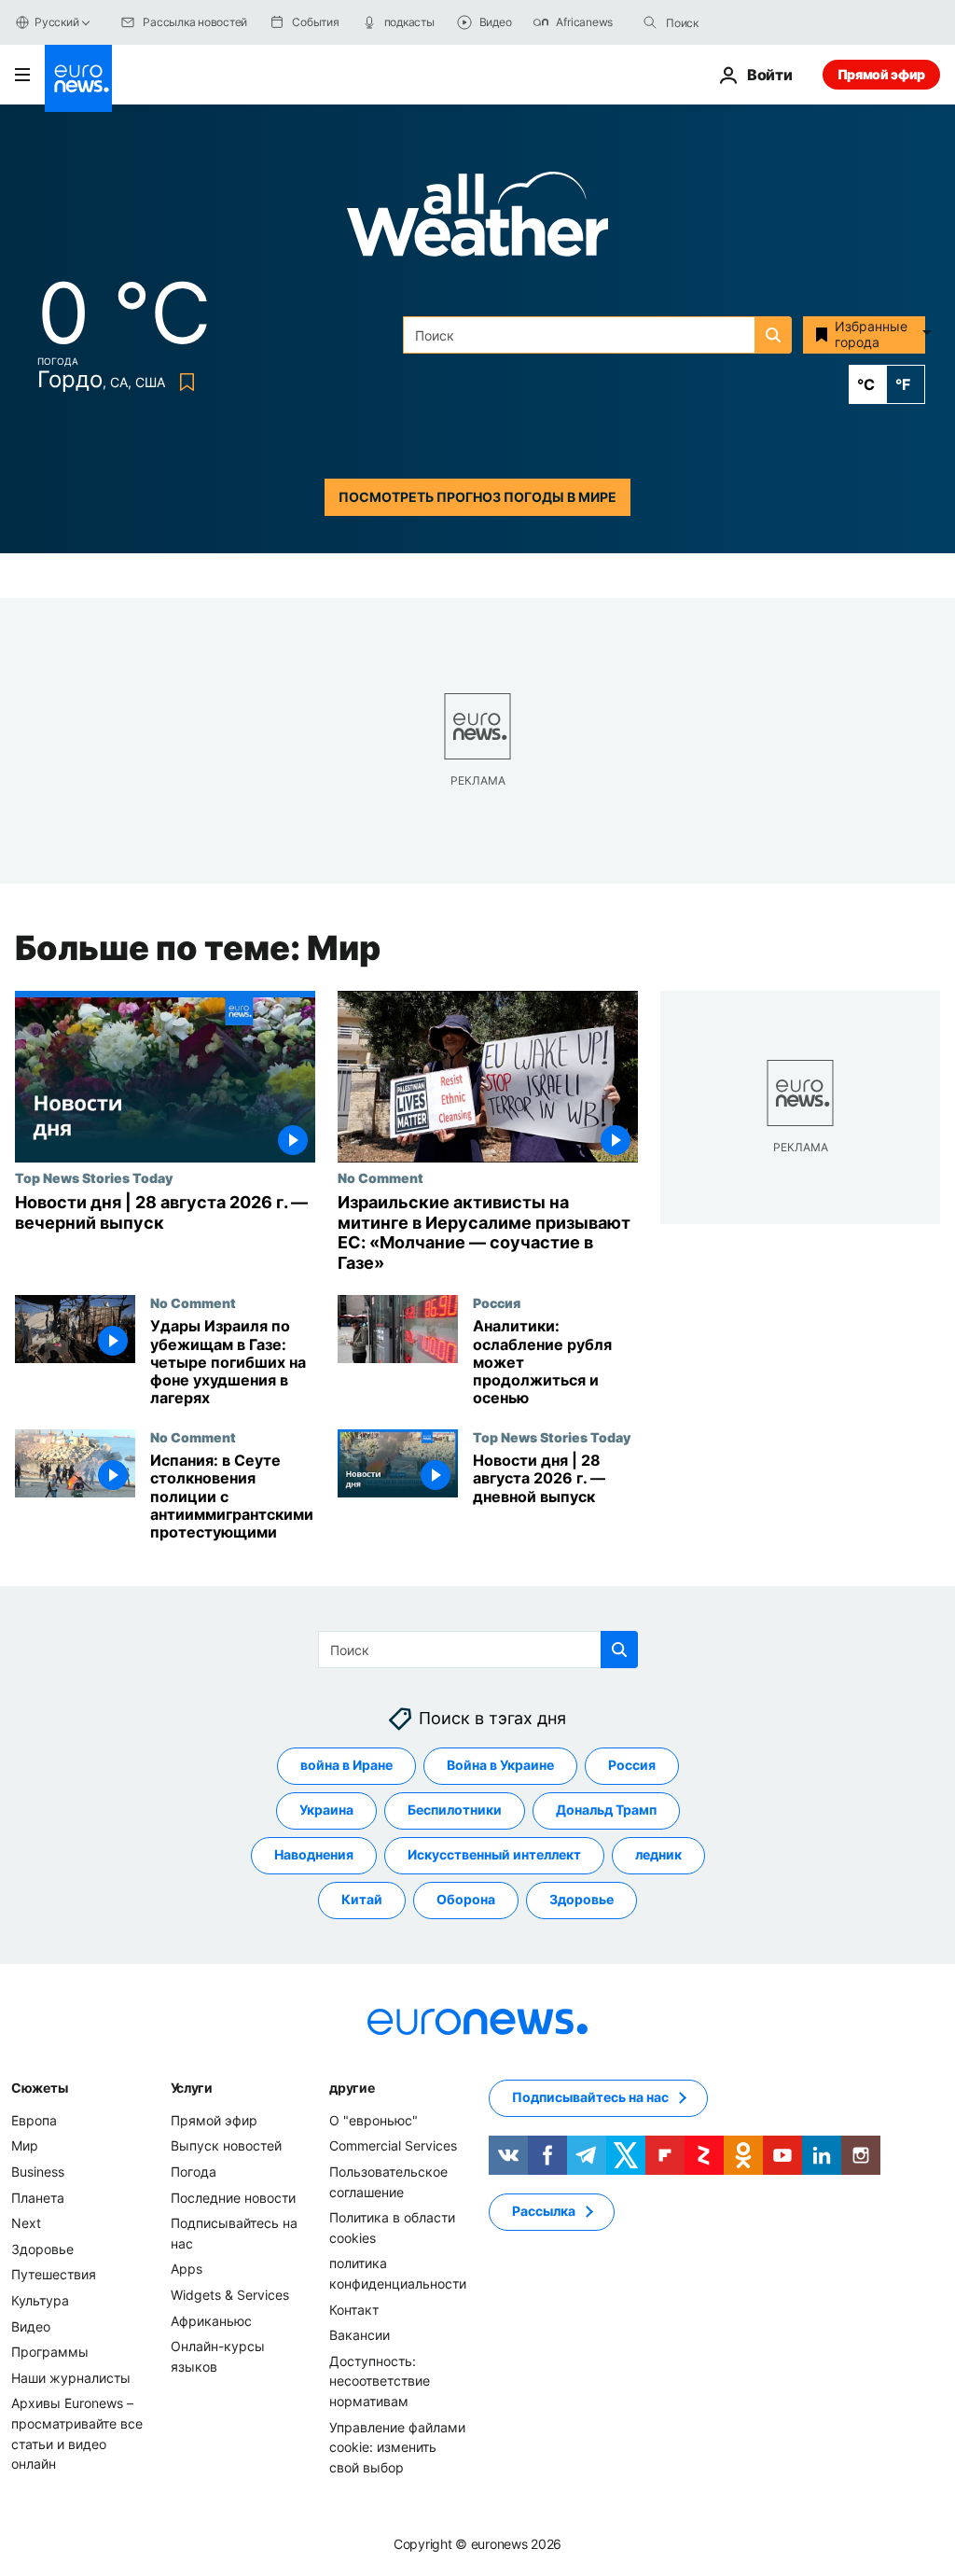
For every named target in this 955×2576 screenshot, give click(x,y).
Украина (326, 1810)
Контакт (354, 2310)
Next (26, 2223)
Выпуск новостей (226, 2146)
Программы (50, 2352)
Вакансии (360, 2335)
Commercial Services (393, 2146)
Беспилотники (455, 1810)
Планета (38, 2198)
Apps (187, 2270)
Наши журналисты (71, 2378)
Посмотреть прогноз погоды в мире (477, 497)
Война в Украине (500, 1766)
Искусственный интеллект (494, 1855)
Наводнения (314, 1855)
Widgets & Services (230, 2295)
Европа (34, 2120)
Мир (25, 2146)
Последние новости (233, 2198)
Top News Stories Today (94, 1177)
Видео (31, 2326)
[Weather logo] (477, 220)
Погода (194, 2172)
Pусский (56, 22)
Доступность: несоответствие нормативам (380, 2381)
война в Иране (346, 1766)
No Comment (381, 1177)
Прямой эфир (881, 74)
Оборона (466, 1900)
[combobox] (744, 22)
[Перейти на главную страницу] (78, 78)
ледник (658, 1855)
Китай (362, 1900)
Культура (40, 2300)
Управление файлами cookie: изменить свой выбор (397, 2447)
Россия (497, 1302)
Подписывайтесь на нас (590, 2098)
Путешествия (54, 2275)
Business (38, 2172)
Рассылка (544, 2212)
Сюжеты (39, 2088)
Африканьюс (211, 2321)
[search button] (650, 22)
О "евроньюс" (374, 2120)
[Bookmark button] (183, 382)
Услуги (192, 2088)
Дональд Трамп (606, 1810)
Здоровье (581, 1900)
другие (352, 2088)
